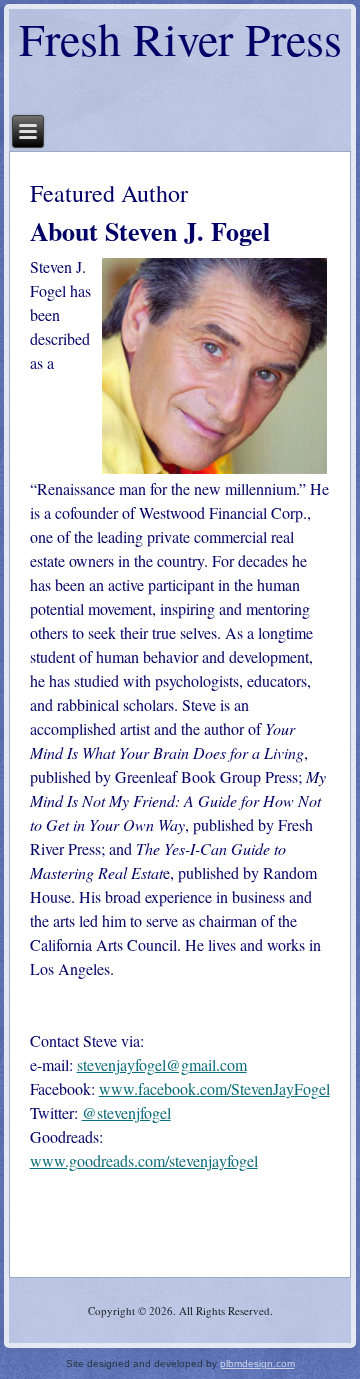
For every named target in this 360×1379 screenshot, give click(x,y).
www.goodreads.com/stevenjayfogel (144, 1160)
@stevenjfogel (126, 1112)
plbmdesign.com (257, 1363)
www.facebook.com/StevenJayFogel (214, 1088)
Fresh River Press (180, 38)
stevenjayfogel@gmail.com (162, 1064)
